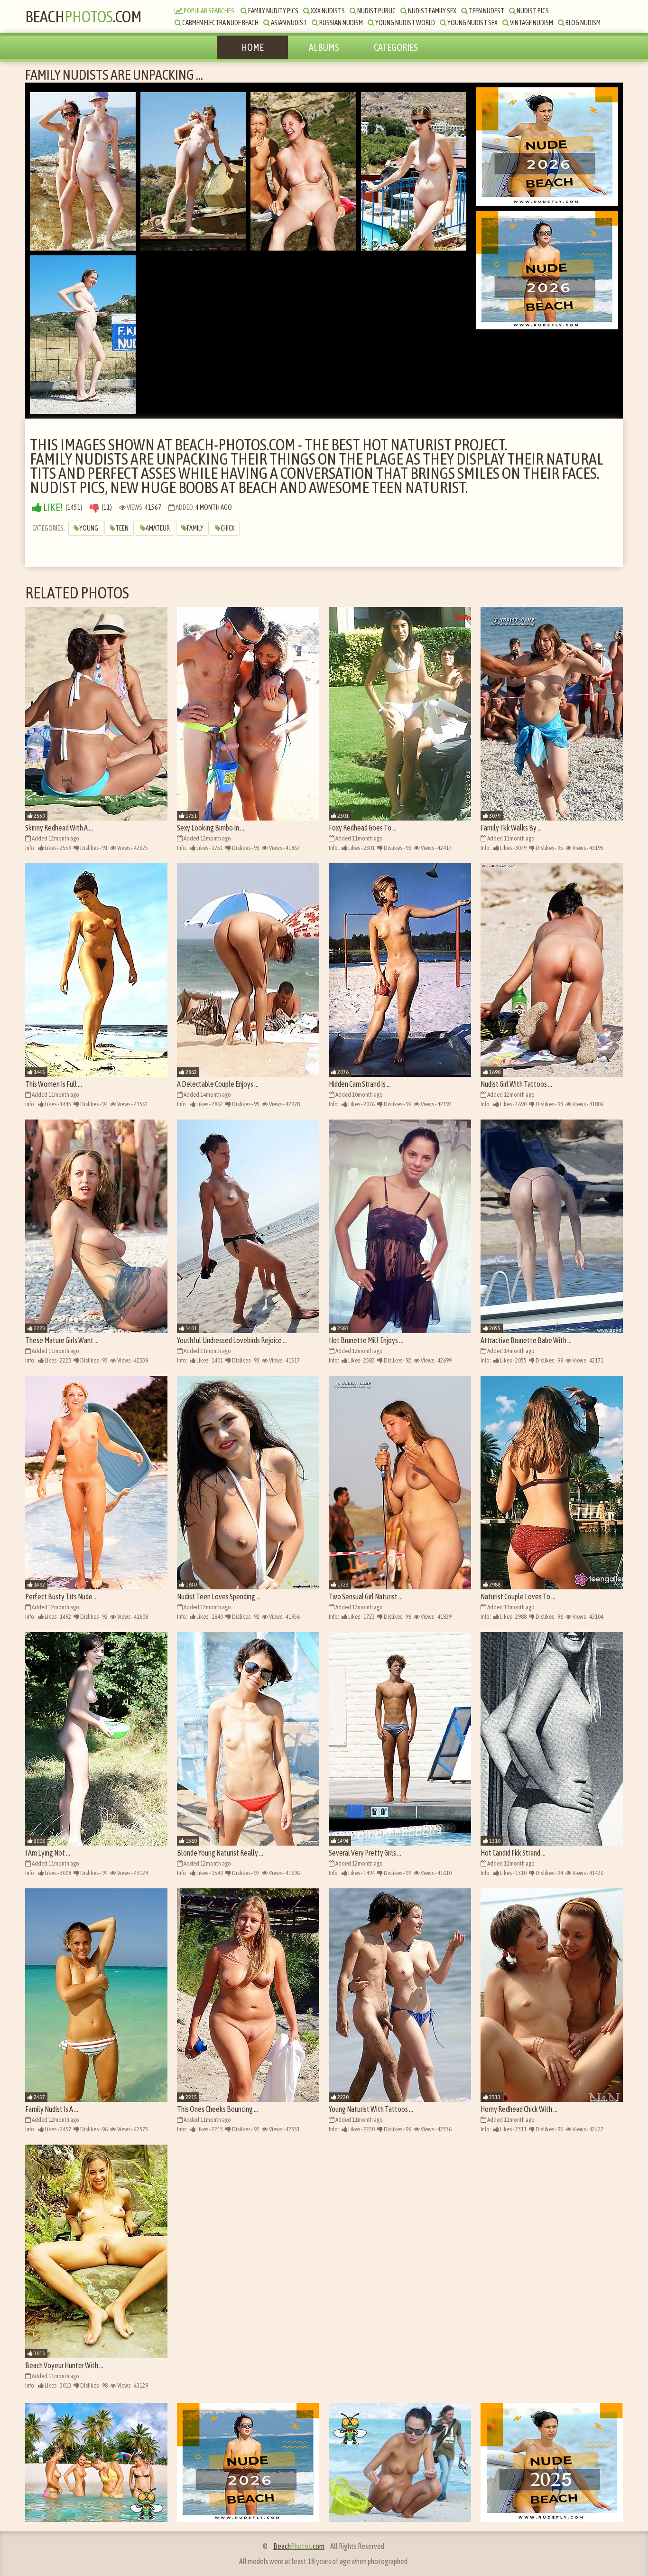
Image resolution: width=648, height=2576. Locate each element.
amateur (158, 528)
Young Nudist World (405, 23)
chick (227, 528)
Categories (396, 47)
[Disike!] (94, 508)
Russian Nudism (341, 23)
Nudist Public (376, 11)
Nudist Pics (532, 11)
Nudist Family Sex (432, 11)
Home (253, 47)
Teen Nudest (486, 11)
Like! (52, 508)
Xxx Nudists (327, 11)
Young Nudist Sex (472, 23)
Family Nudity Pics (273, 11)
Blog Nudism (583, 23)
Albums (324, 47)
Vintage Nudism (531, 23)
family (195, 528)
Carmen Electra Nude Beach (220, 23)
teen (122, 528)
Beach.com (83, 16)
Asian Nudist (288, 23)
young (89, 528)
